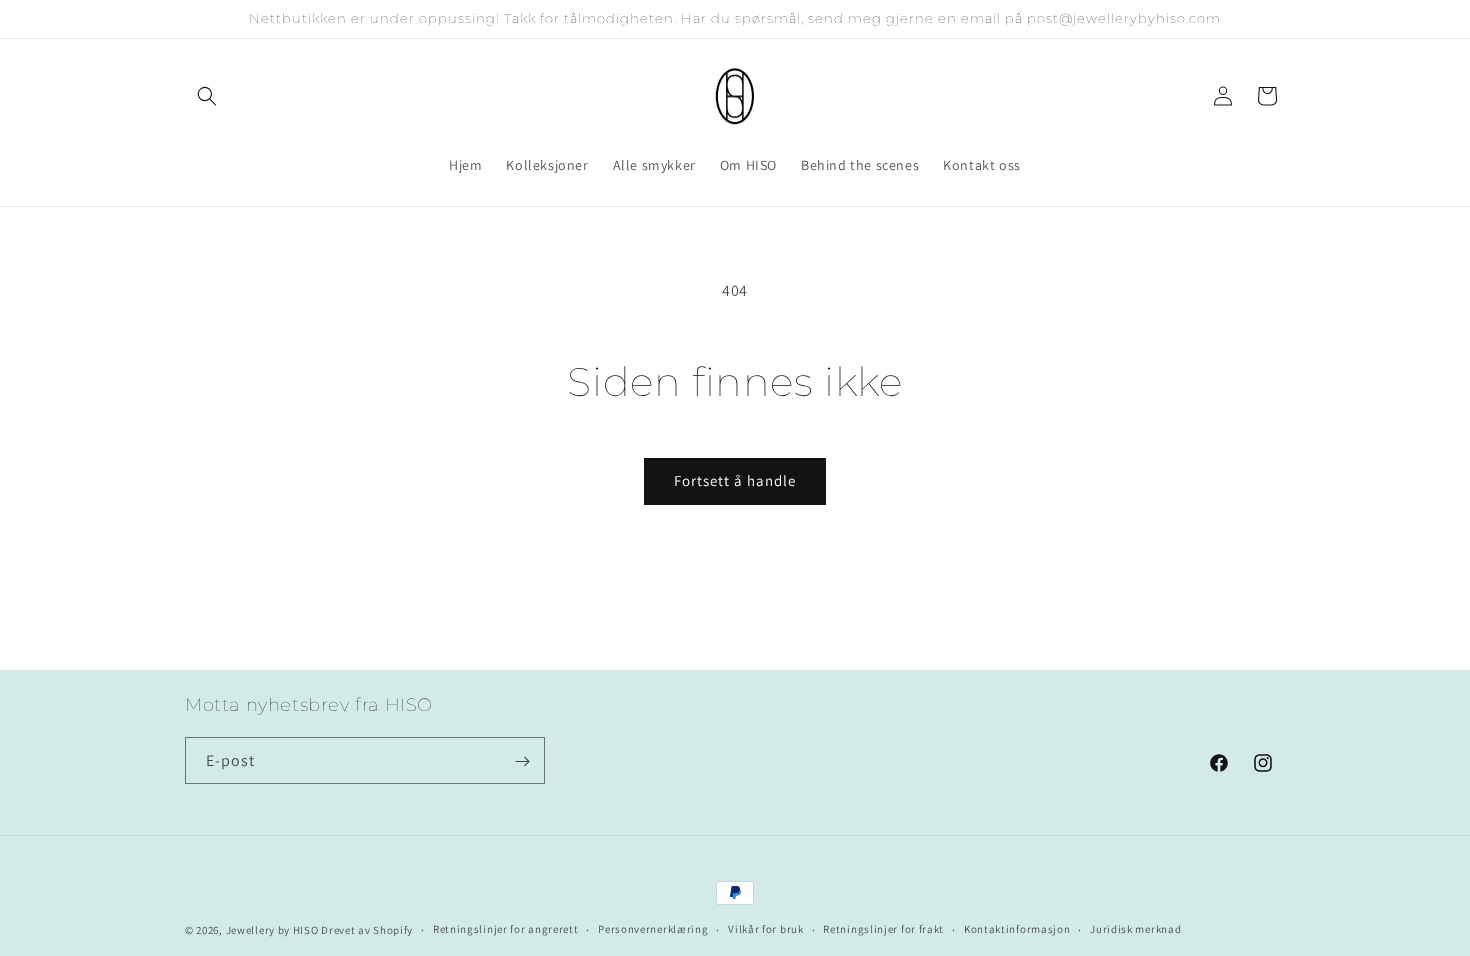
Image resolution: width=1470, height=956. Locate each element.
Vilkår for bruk (766, 929)
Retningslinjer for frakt (883, 929)
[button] (207, 96)
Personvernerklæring (653, 929)
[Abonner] (522, 761)
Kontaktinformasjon (1017, 929)
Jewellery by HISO (272, 930)
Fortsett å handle (735, 480)
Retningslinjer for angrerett (506, 929)
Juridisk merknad (1135, 929)
